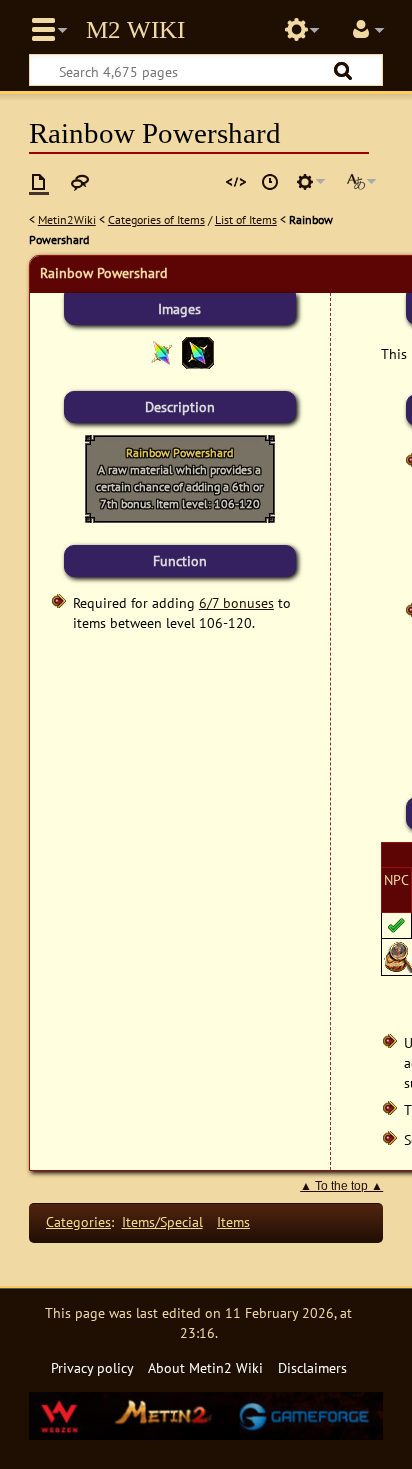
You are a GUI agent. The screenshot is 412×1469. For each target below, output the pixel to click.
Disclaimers (312, 1367)
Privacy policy (92, 1367)
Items (233, 1221)
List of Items (246, 219)
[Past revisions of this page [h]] (270, 182)
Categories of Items (156, 219)
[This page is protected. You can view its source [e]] (236, 182)
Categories (78, 1221)
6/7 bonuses (236, 602)
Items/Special (162, 1221)
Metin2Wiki (67, 219)
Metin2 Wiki (135, 30)
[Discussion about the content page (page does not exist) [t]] (80, 182)
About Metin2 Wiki (205, 1367)
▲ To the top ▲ (341, 1186)
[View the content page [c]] (39, 182)
